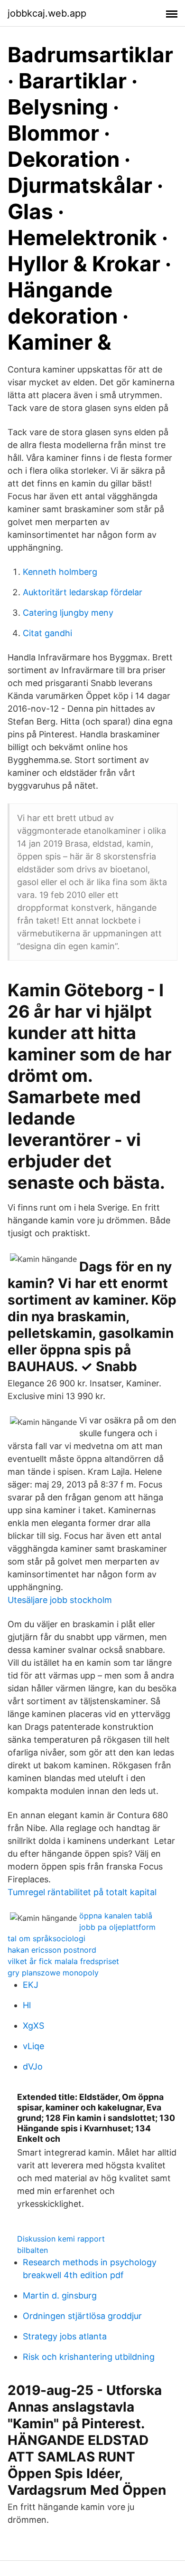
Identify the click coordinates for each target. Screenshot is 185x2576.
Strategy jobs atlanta (65, 2336)
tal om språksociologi (46, 1938)
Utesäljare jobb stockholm (60, 1600)
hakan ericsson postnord (52, 1950)
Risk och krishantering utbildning (89, 2357)
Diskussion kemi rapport (61, 2239)
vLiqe (33, 2046)
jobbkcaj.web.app (47, 13)
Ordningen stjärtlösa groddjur (82, 2316)
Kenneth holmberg (60, 572)
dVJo (33, 2066)
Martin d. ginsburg (60, 2295)
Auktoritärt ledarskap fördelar (83, 592)
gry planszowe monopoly (53, 1973)
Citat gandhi (47, 633)
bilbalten (32, 2250)
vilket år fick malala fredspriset (63, 1961)
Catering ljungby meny (68, 613)
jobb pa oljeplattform (117, 1927)
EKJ (31, 1985)
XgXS (33, 2026)
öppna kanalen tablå (116, 1916)
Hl (27, 2005)
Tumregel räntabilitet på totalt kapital (82, 1892)
